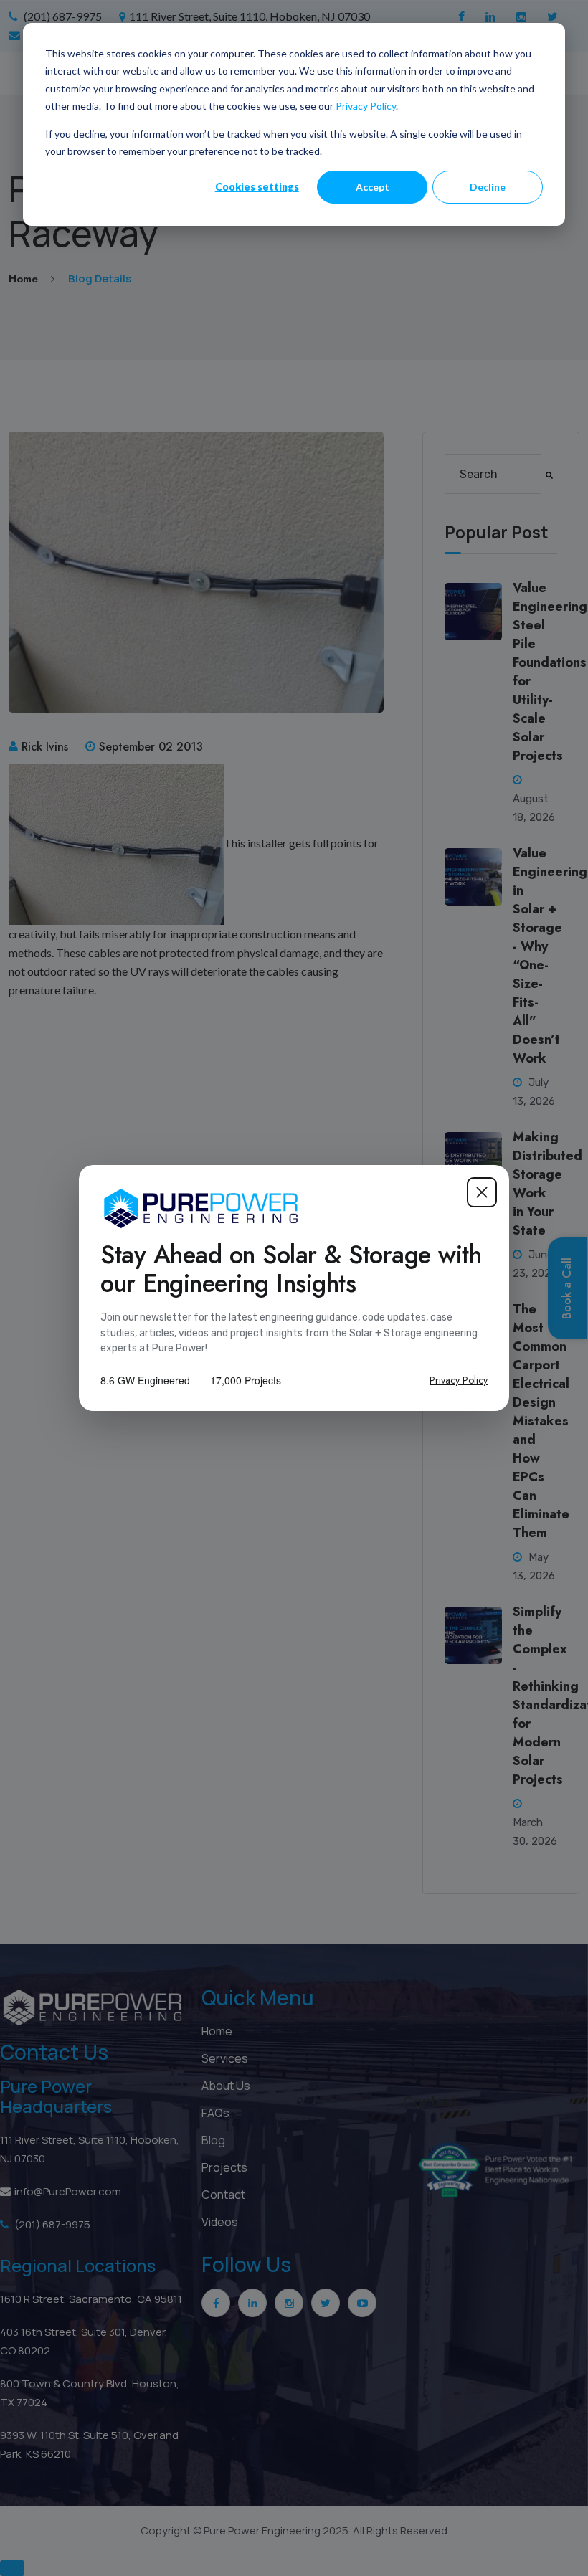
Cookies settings (257, 187)
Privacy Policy (366, 106)
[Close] (482, 1192)
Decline (488, 187)
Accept (373, 187)
